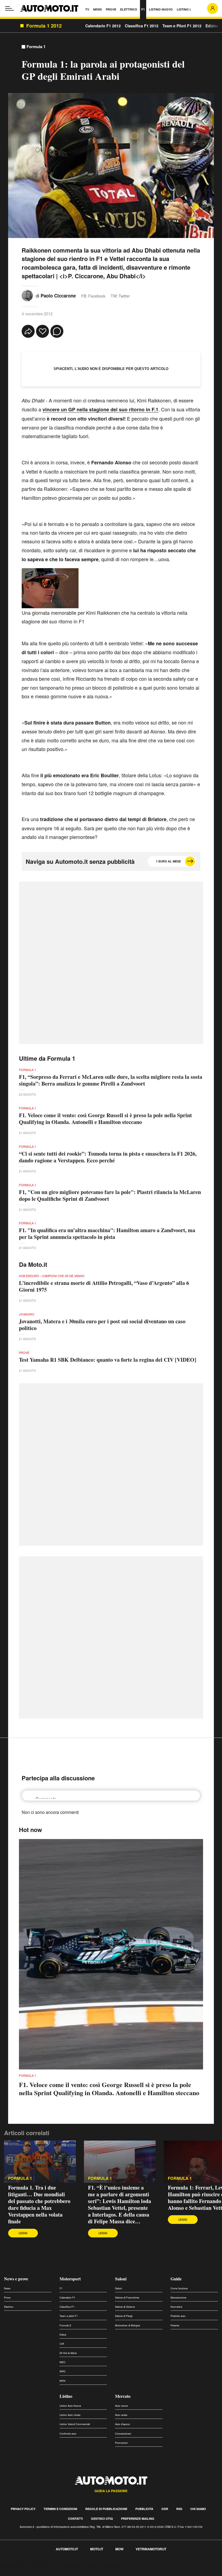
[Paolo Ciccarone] (27, 295)
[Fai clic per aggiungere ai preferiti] (43, 331)
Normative (176, 2307)
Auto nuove (121, 2406)
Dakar (63, 2335)
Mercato (123, 2396)
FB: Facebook (93, 296)
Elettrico (9, 2307)
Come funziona (179, 2288)
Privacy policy (23, 2509)
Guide (176, 2279)
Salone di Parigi (124, 2316)
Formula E (65, 2325)
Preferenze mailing (138, 2519)
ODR (165, 2509)
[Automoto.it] (49, 8)
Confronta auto (68, 2434)
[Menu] (9, 8)
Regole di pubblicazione (106, 2509)
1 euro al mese (168, 861)
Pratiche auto (178, 2316)
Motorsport (70, 2279)
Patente (175, 2325)
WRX (63, 2381)
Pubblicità (144, 2509)
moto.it (97, 2549)
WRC (63, 2371)
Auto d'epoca (122, 2424)
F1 (61, 2288)
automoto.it (67, 2549)
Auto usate (121, 2415)
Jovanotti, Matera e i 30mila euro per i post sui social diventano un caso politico (102, 1325)
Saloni (121, 2279)
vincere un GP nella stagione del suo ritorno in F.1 (100, 409)
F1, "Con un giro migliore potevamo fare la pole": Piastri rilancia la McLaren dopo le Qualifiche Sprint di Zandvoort (110, 1195)
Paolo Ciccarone (58, 296)
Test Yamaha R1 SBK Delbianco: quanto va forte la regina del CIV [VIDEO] (108, 1360)
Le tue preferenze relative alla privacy (85, 2567)
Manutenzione (178, 2298)
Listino (66, 2396)
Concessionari (123, 2434)
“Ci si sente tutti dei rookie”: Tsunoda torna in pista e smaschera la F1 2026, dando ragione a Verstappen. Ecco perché (108, 1157)
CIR (62, 2344)
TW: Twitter (120, 296)
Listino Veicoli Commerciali (75, 2424)
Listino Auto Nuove (70, 2406)
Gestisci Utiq (102, 2519)
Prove (7, 2298)
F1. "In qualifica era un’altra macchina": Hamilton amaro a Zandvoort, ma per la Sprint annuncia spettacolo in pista (107, 1234)
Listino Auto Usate (70, 2415)
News (7, 2288)
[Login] (213, 8)
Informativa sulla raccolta (24, 2567)
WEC (63, 2362)
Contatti (75, 2519)
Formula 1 (36, 47)
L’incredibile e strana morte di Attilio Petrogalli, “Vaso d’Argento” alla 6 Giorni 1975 (104, 1286)
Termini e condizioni (60, 2509)
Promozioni (121, 2443)
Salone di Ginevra (125, 2307)
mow (119, 2549)
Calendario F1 (67, 2298)
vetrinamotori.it (151, 2549)
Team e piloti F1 (69, 2316)
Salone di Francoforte (127, 2298)
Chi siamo (198, 2509)
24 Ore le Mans (68, 2353)
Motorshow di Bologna (128, 2325)
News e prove (16, 2279)
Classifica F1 (67, 2307)
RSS (179, 2509)
